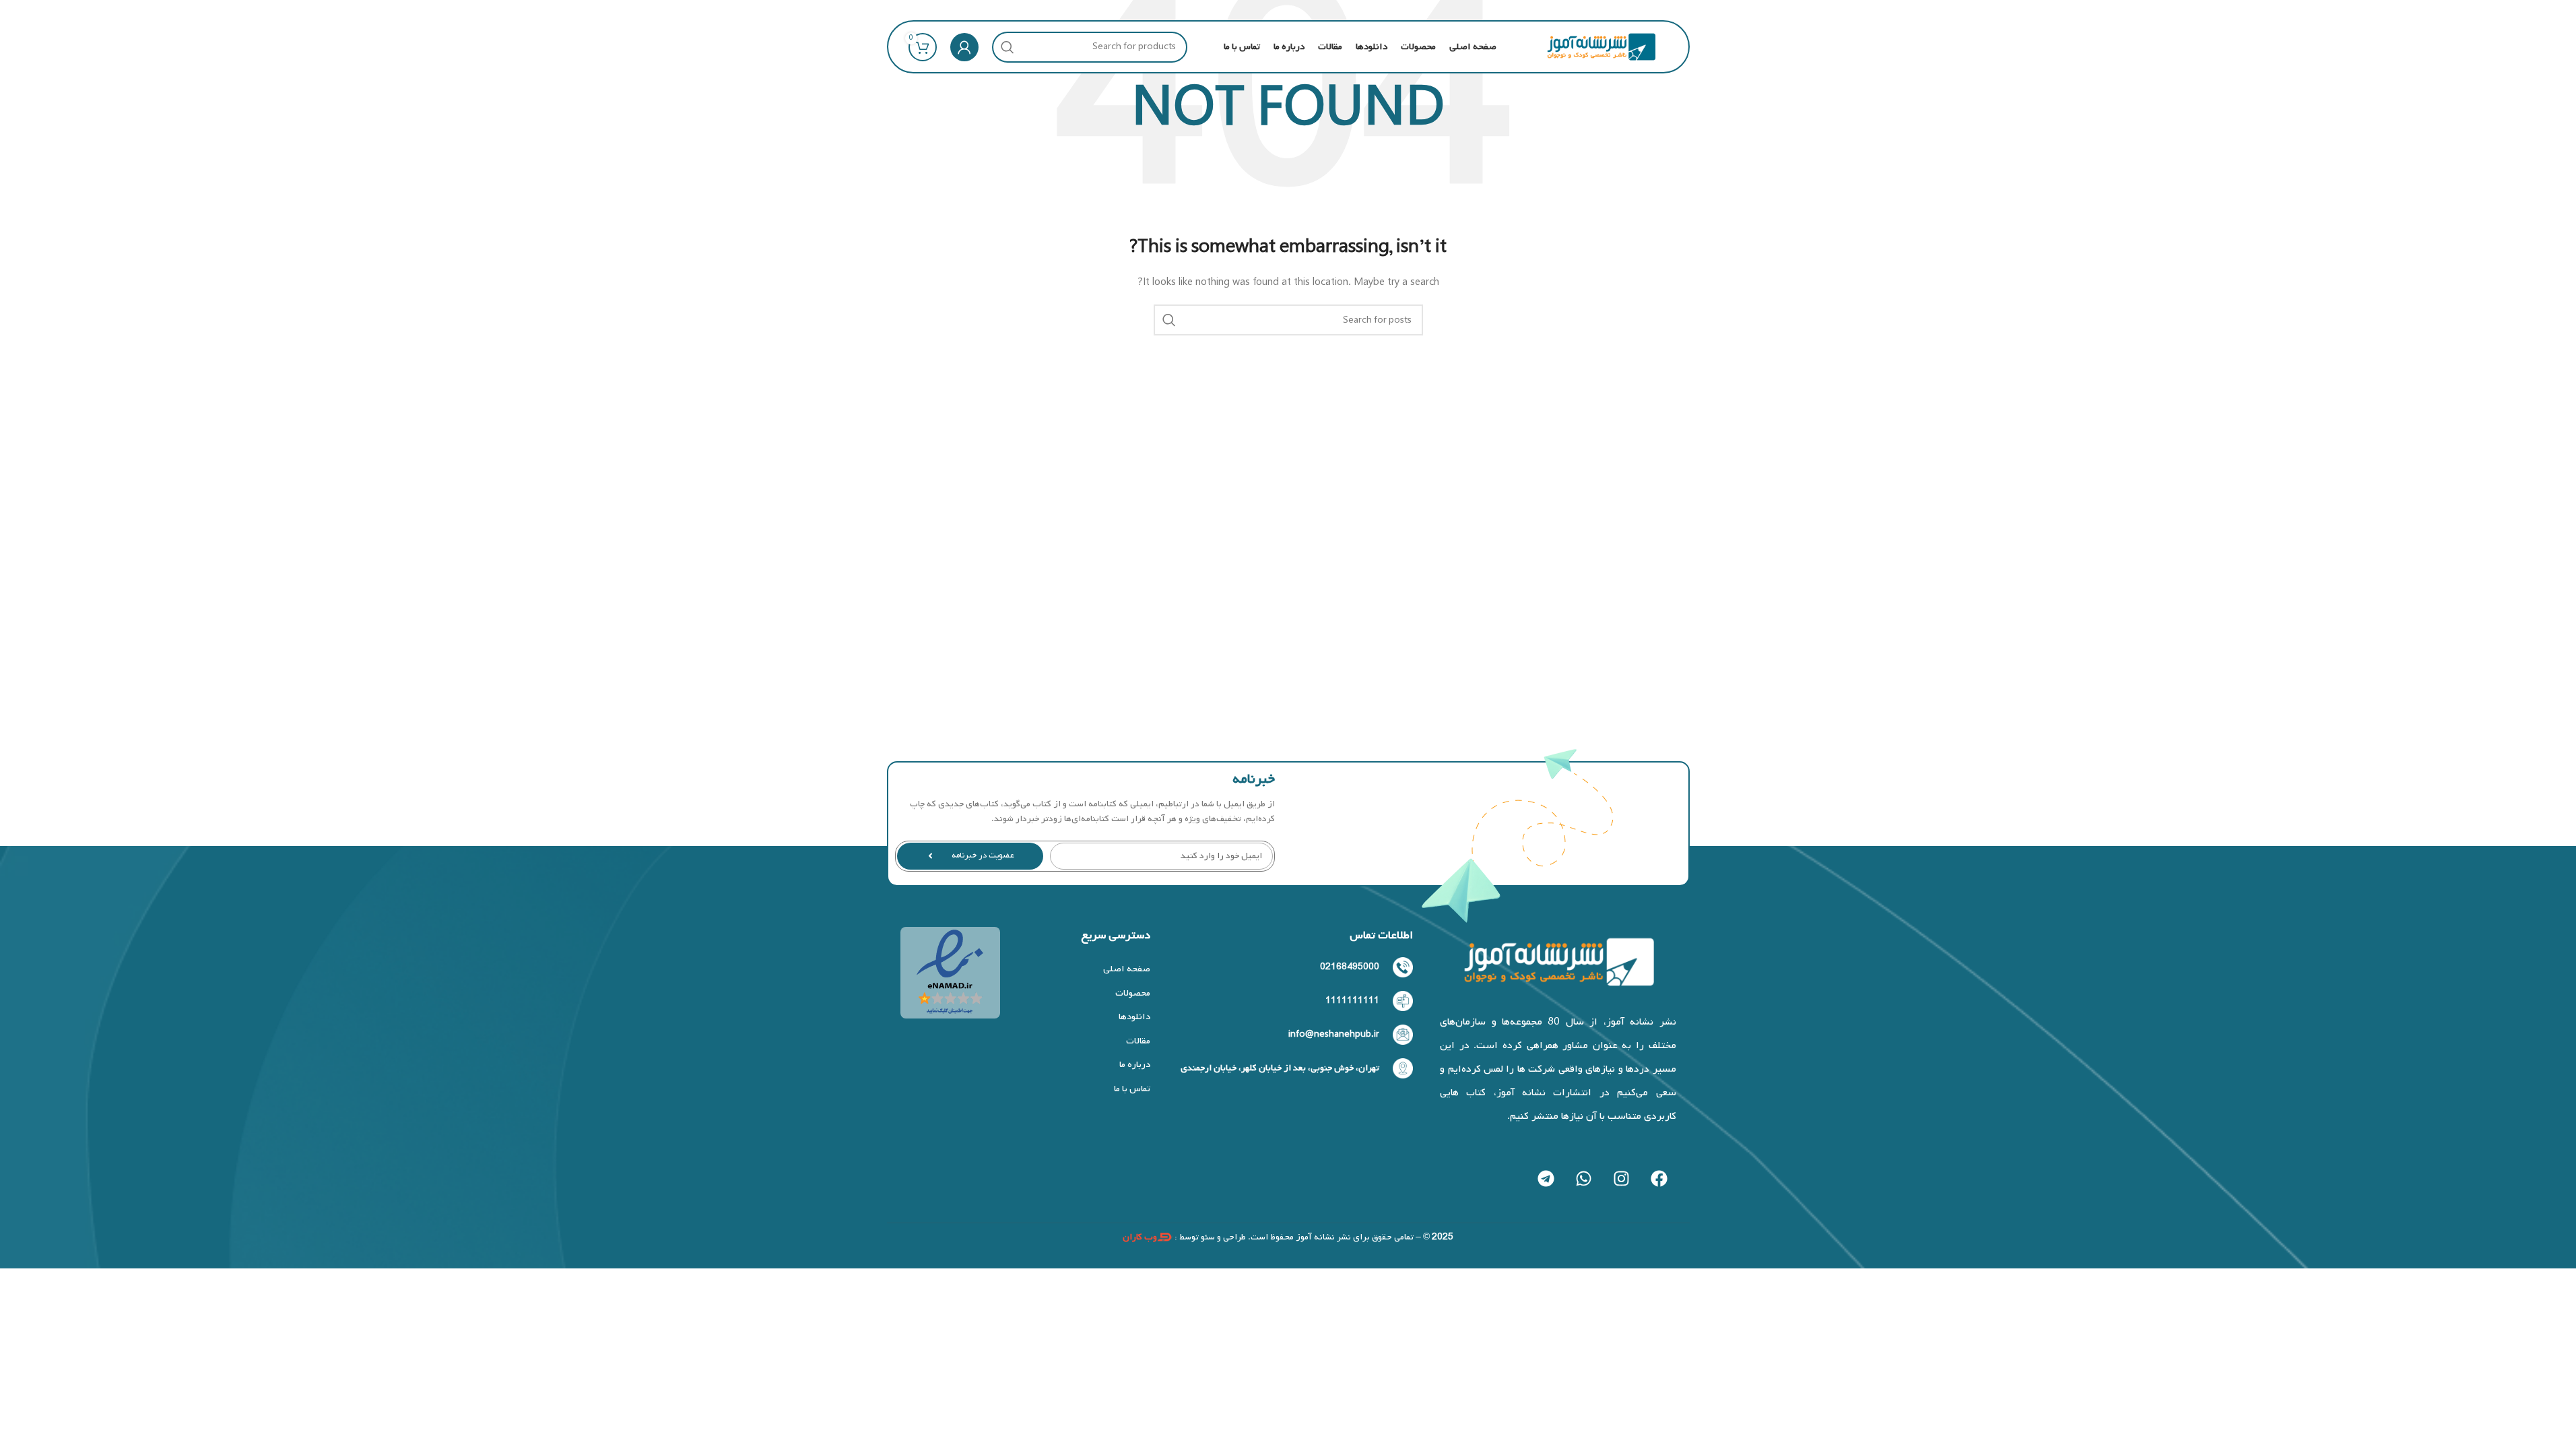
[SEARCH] (1008, 47)
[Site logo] (1601, 47)
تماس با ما (1132, 1089)
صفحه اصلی (1126, 969)
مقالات (1138, 1041)
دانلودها (1134, 1017)
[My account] (964, 47)
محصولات (1132, 993)
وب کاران (1140, 1237)
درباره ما (1134, 1065)
